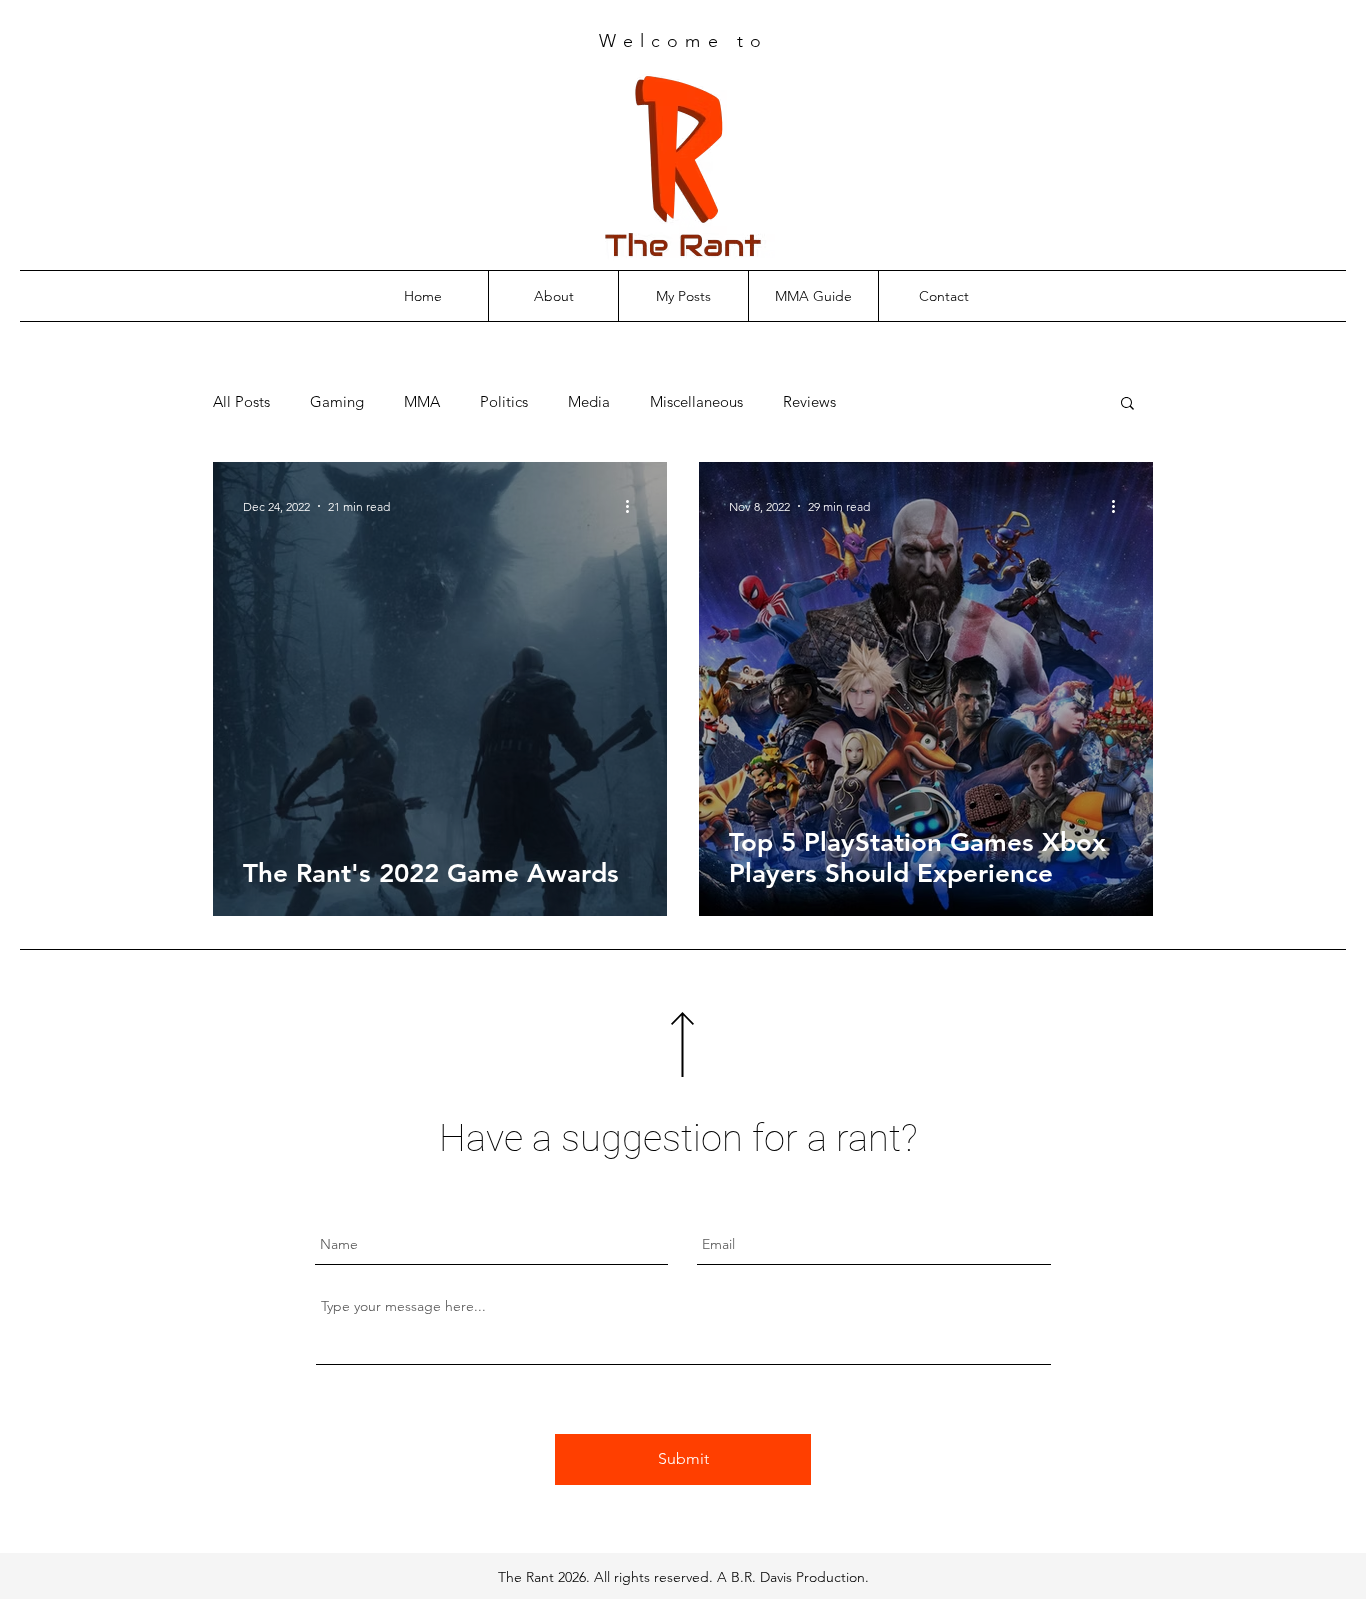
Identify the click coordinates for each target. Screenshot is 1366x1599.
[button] (1127, 404)
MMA (422, 402)
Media (589, 402)
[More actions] (634, 506)
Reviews (809, 402)
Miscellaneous (696, 402)
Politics (504, 402)
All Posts (241, 402)
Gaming (337, 402)
